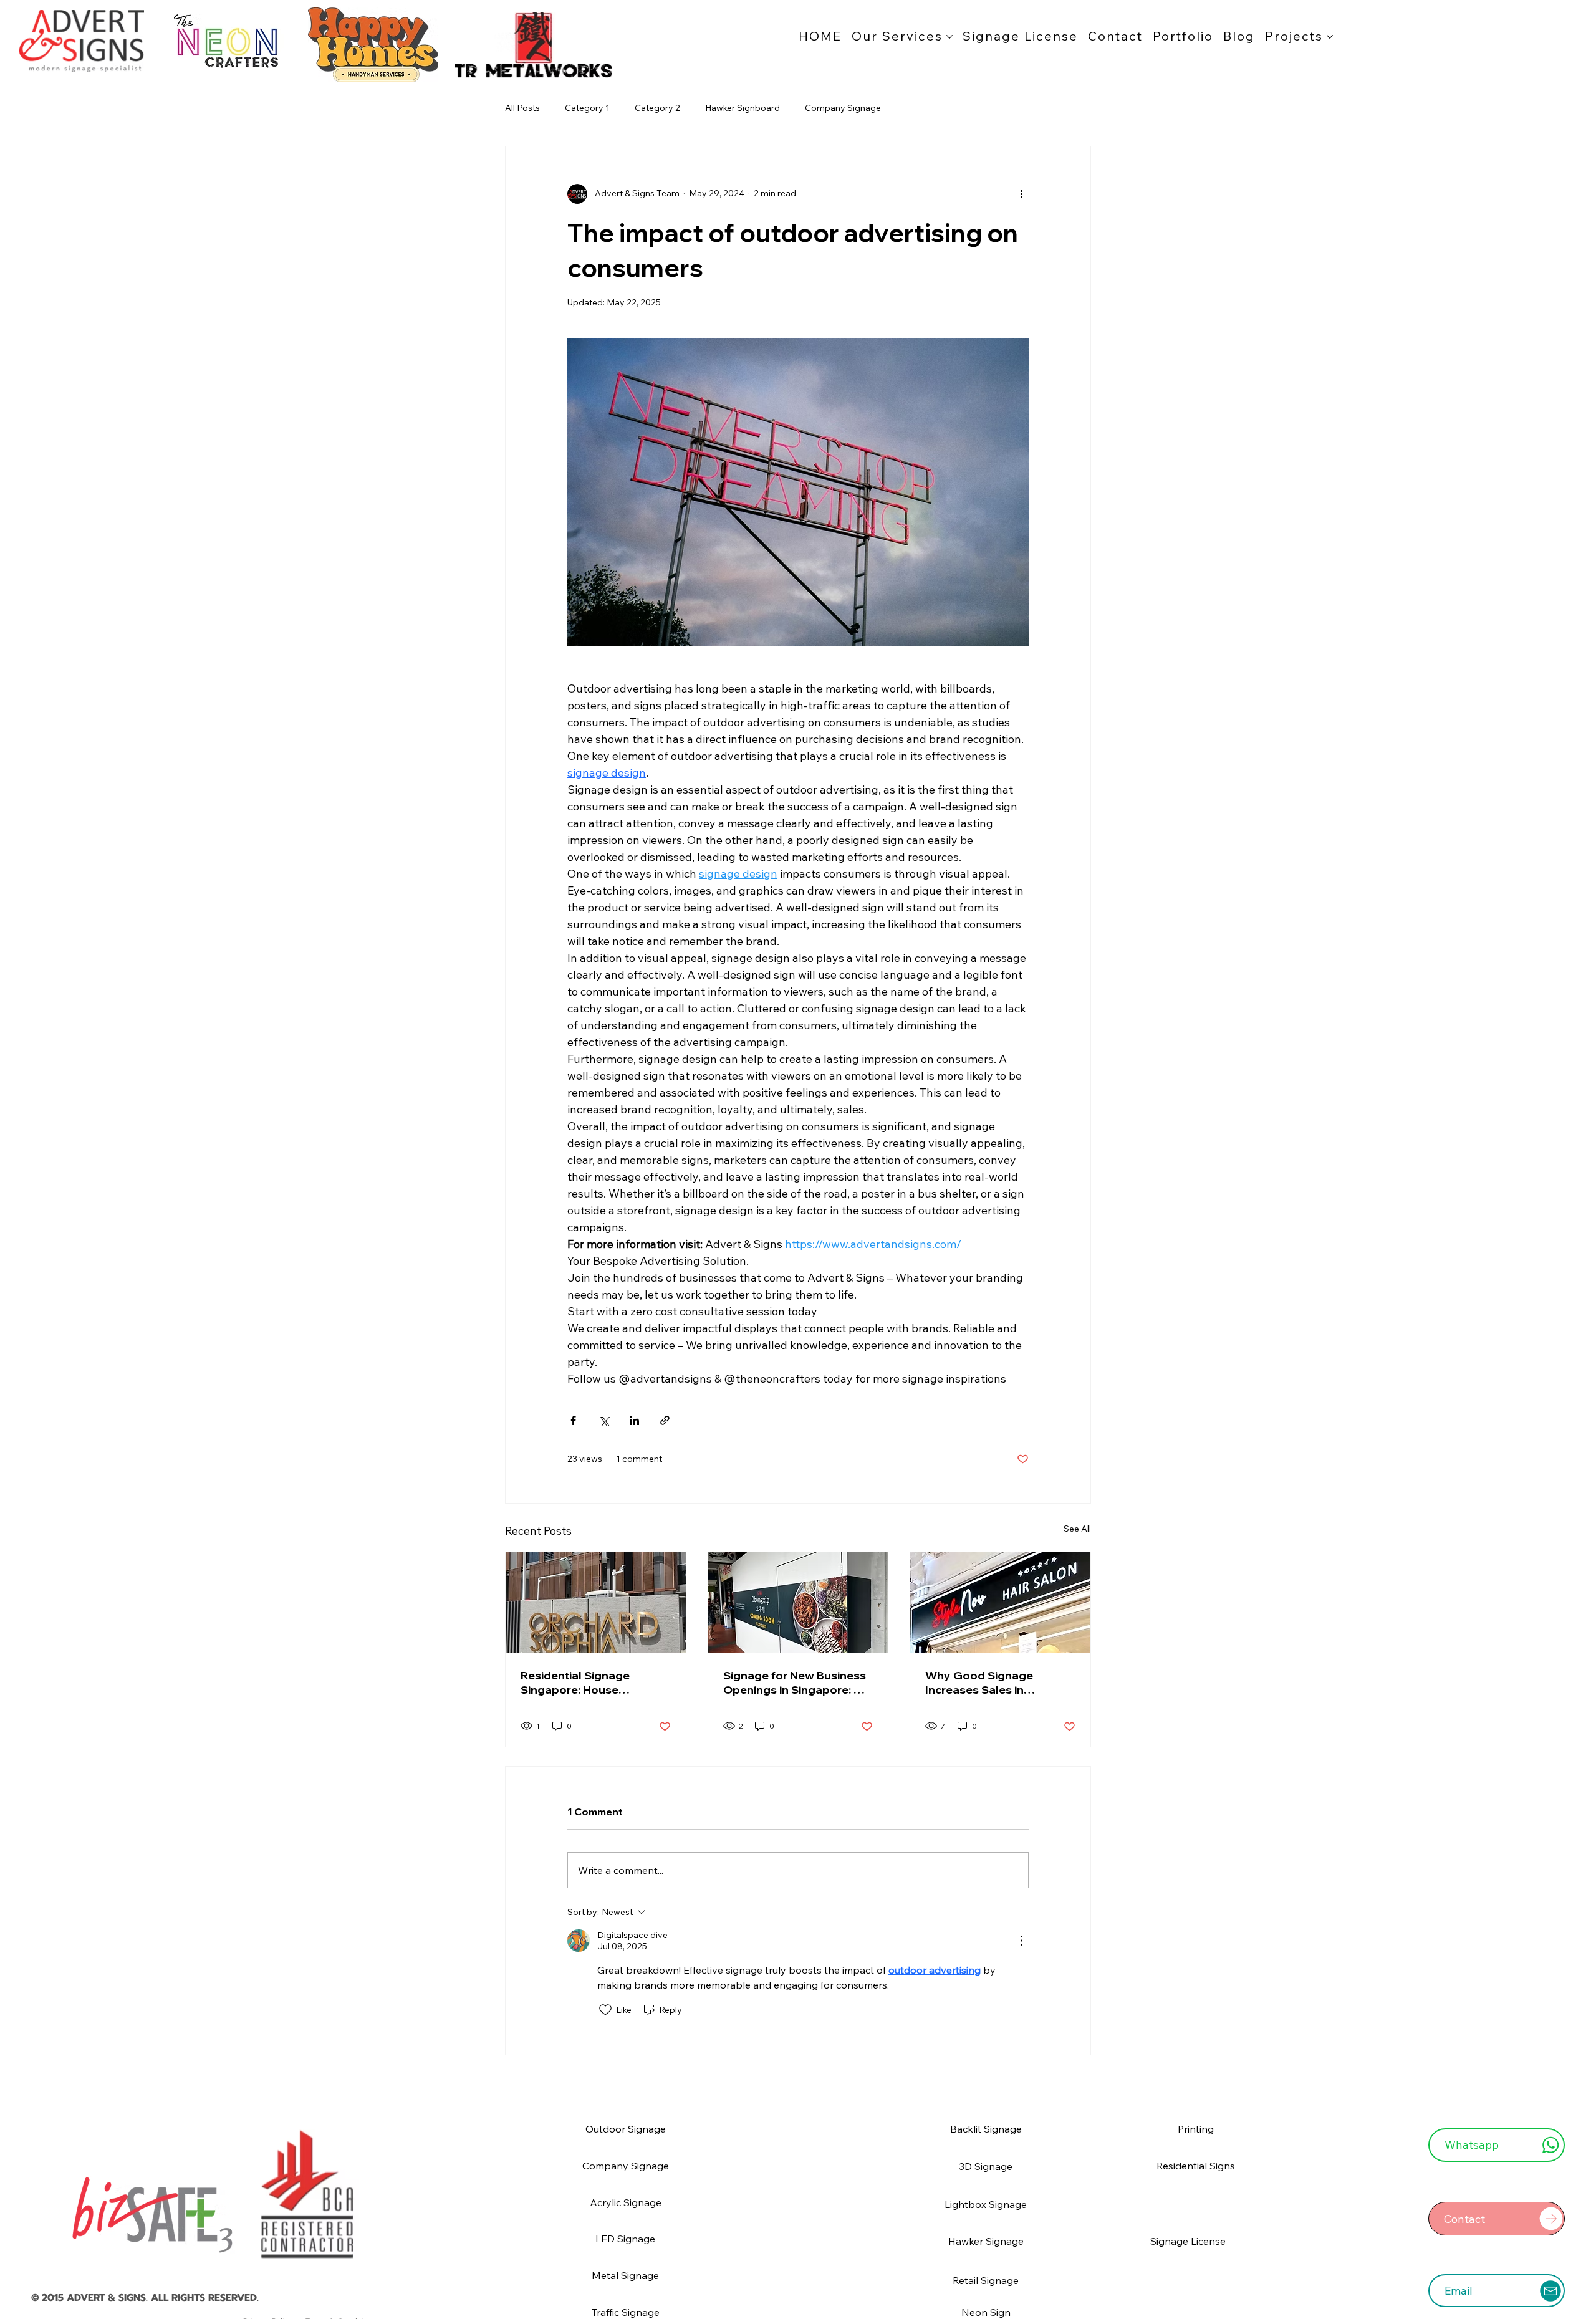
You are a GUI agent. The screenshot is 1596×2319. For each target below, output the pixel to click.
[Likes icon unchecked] (605, 2010)
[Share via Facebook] (573, 1420)
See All (1077, 1529)
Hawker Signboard (743, 108)
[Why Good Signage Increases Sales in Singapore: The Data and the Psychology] (1000, 1603)
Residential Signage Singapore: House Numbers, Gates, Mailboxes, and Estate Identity (580, 1683)
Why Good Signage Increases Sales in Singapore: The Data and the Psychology (993, 1683)
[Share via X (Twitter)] (604, 1420)
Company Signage (843, 108)
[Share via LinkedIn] (634, 1420)
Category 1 (587, 108)
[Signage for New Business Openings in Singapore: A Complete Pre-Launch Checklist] (798, 1603)
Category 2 (657, 108)
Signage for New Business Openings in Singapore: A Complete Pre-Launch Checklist (795, 1683)
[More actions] (1021, 194)
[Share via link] (665, 1420)
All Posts (522, 108)
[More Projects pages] (1330, 37)
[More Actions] (1021, 1941)
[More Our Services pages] (949, 37)
